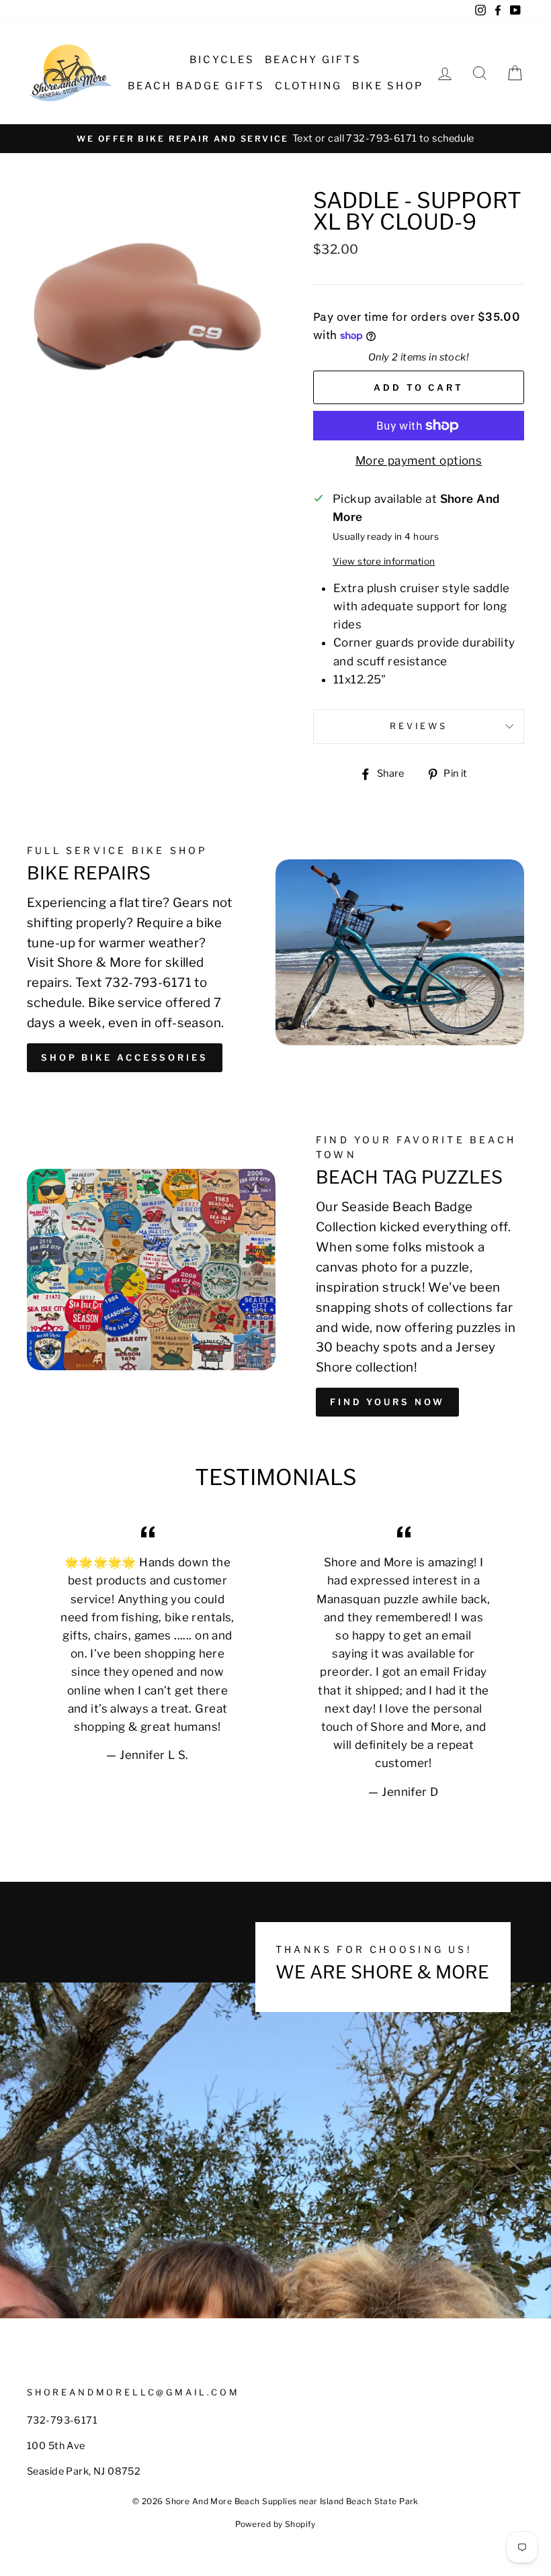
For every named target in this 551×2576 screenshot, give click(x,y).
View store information (384, 561)
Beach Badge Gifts (196, 86)
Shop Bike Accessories (125, 1057)
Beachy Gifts (313, 60)
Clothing (308, 86)
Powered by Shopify (275, 2524)
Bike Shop (388, 86)
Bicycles (222, 60)
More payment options (419, 461)
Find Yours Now (387, 1402)
